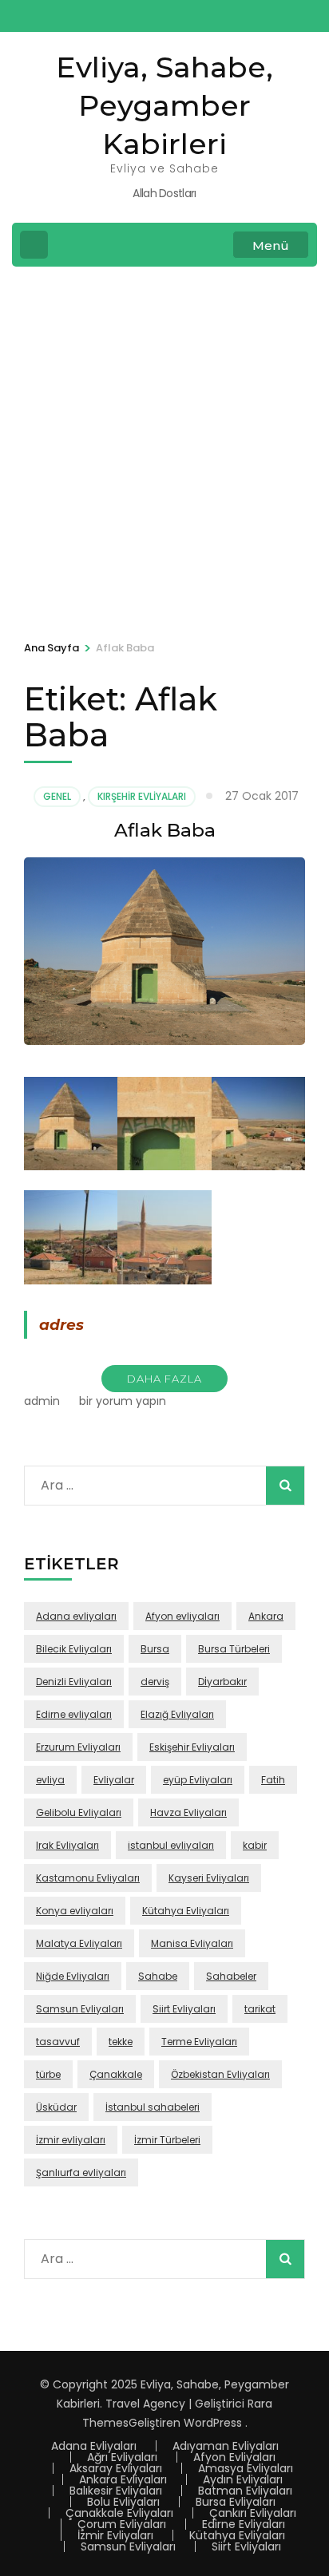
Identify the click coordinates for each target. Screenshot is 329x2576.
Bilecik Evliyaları (74, 1649)
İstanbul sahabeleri (153, 2107)
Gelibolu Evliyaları (79, 1812)
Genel (57, 796)
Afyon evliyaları (182, 1616)
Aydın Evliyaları (243, 2479)
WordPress (213, 2423)
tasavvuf (58, 2042)
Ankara (266, 1616)
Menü (271, 245)
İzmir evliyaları (71, 2140)
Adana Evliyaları (94, 2446)
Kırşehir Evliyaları (142, 796)
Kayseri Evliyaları (209, 1878)
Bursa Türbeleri (234, 1649)
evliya (50, 1780)
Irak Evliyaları (67, 1845)
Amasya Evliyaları (246, 2468)
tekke (121, 2042)
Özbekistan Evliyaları (220, 2074)
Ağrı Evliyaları (122, 2457)
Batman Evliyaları (245, 2491)
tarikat (260, 2009)
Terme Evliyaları (199, 2042)
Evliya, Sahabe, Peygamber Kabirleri (164, 105)
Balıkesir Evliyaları (116, 2491)
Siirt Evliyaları (184, 2009)
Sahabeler (231, 1976)
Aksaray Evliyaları (116, 2468)
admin (42, 1401)
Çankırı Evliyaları (253, 2513)
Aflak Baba (165, 830)
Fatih (273, 1780)
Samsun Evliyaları (80, 2009)
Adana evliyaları (76, 1616)
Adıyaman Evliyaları (226, 2446)
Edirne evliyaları (74, 1714)
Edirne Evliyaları (244, 2524)
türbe (48, 2074)
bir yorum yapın (121, 1401)
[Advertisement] (164, 451)
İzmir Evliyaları (115, 2535)
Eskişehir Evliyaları (192, 1747)
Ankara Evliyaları (123, 2479)
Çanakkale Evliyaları (119, 2513)
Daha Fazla (164, 1379)
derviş (155, 1682)
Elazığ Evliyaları (177, 1714)
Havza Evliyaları (188, 1812)
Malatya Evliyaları (79, 1943)
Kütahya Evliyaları (186, 1911)
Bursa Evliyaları (236, 2502)
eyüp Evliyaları (198, 1780)
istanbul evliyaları (171, 1845)
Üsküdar (56, 2107)
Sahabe (158, 1976)
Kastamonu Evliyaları (88, 1878)
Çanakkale (116, 2074)
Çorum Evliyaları (122, 2524)
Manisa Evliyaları (192, 1943)
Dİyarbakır (222, 1682)
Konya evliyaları (75, 1911)
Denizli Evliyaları (74, 1682)
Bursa (155, 1649)
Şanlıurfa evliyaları (81, 2172)
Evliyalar (114, 1780)
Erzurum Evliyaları (78, 1747)
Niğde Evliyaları (73, 1976)
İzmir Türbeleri (167, 2140)
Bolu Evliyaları (123, 2502)
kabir (255, 1845)
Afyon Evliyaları (234, 2457)
